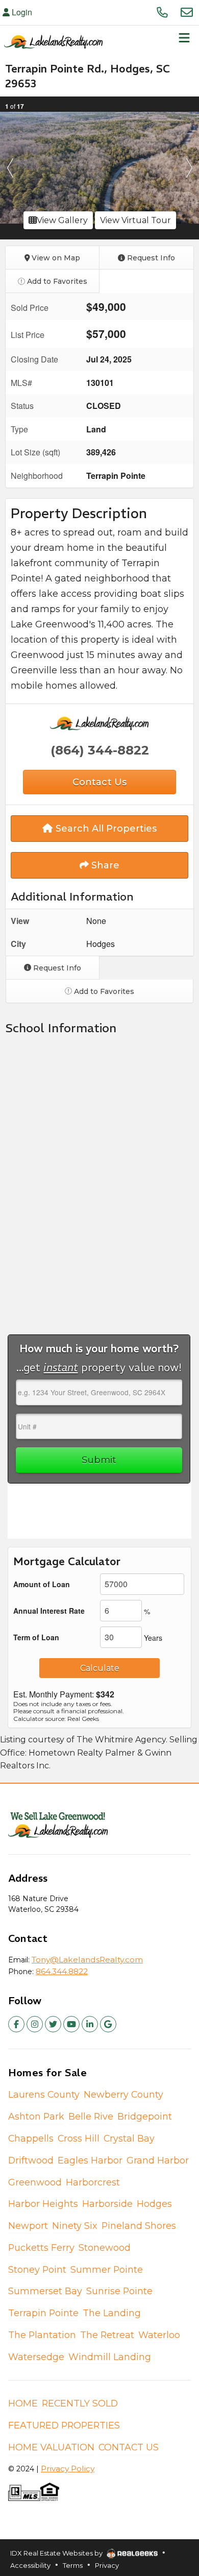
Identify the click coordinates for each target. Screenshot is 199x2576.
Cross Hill (79, 2138)
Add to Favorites (56, 281)
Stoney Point (37, 2269)
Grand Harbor (158, 2160)
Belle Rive (91, 2116)
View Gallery (62, 220)
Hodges (154, 2204)
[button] (10, 168)
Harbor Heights (43, 2204)
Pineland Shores (139, 2226)
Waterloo (159, 2335)
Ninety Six (75, 2226)
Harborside (107, 2204)
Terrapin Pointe (43, 2313)
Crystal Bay (129, 2138)
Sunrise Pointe (119, 2291)
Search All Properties (105, 829)
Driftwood (31, 2160)
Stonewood (105, 2247)
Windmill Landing (110, 2357)
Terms (73, 2565)
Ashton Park (36, 2116)
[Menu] (184, 41)
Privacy (107, 2565)
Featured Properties (64, 2425)
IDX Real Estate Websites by (57, 2553)
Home (23, 2403)
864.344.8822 (62, 1971)
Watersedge (36, 2357)
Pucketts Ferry (41, 2247)
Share (104, 865)
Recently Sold (80, 2403)
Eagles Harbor (90, 2160)
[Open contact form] (187, 12)
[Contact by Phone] (162, 12)
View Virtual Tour (135, 220)
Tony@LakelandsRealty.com (87, 1960)
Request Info (150, 258)
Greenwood (35, 2182)
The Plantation (42, 2335)
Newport (28, 2226)
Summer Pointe (107, 2269)
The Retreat (107, 2335)
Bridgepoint (145, 2116)
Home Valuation (51, 2447)
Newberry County (123, 2094)
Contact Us (129, 2447)
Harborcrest (93, 2182)
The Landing (112, 2313)
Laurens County (44, 2094)
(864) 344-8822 (100, 750)
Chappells (31, 2138)
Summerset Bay (45, 2291)
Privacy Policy (68, 2469)
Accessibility (30, 2565)
